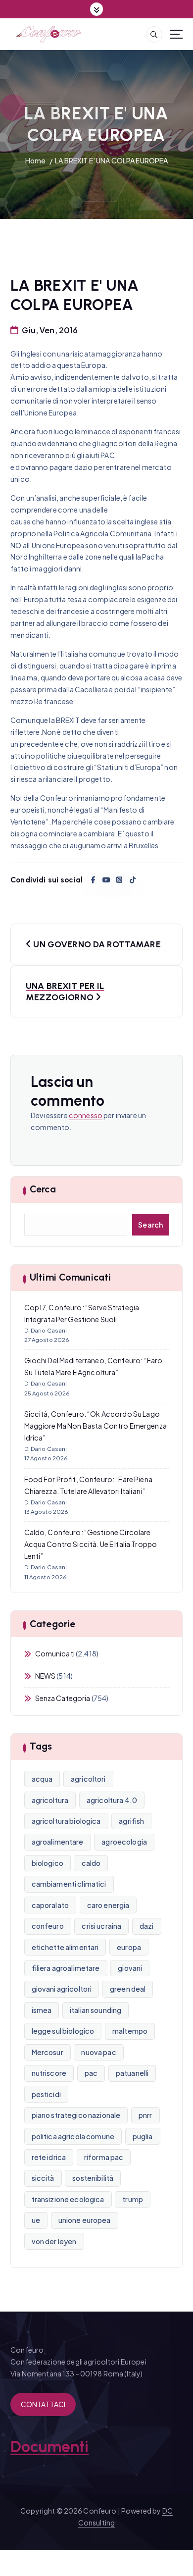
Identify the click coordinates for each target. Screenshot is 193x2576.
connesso (86, 1115)
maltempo (130, 2031)
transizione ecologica (68, 2199)
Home (36, 160)
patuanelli (132, 2073)
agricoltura (50, 1800)
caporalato (50, 1905)
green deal (128, 1989)
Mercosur (48, 2052)
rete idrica (49, 2157)
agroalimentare (58, 1842)
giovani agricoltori (62, 1989)
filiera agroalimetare (66, 1968)
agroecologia (124, 1842)
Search (151, 1225)
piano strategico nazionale (76, 2115)
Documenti (49, 2447)
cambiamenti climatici (69, 1884)
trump (133, 2199)
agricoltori (88, 1779)
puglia (143, 2136)
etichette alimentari (65, 1947)
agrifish (131, 1821)
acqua (42, 1779)
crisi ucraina (101, 1926)
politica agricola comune (73, 2136)
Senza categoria (63, 1698)
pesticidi (46, 2094)
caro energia (108, 1905)
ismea (42, 2010)
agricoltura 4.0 (112, 1800)
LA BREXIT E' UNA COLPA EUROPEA (111, 160)
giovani (130, 1968)
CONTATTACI (43, 2404)
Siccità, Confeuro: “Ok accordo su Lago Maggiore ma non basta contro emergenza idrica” (96, 1426)
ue (36, 2220)
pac (91, 2073)
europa (129, 1947)
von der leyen (54, 2241)
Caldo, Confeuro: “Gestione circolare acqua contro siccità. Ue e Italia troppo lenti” (91, 1544)
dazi (147, 1926)
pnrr (145, 2115)
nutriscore (49, 2073)
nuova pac (98, 2052)
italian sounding (96, 2010)
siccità (43, 2178)
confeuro (48, 1926)
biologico (48, 1863)
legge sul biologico (63, 2031)
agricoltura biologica (66, 1821)
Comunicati (55, 1653)
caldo (91, 1863)
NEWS (46, 1676)
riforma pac (104, 2157)
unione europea (85, 2220)
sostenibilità (93, 2178)
